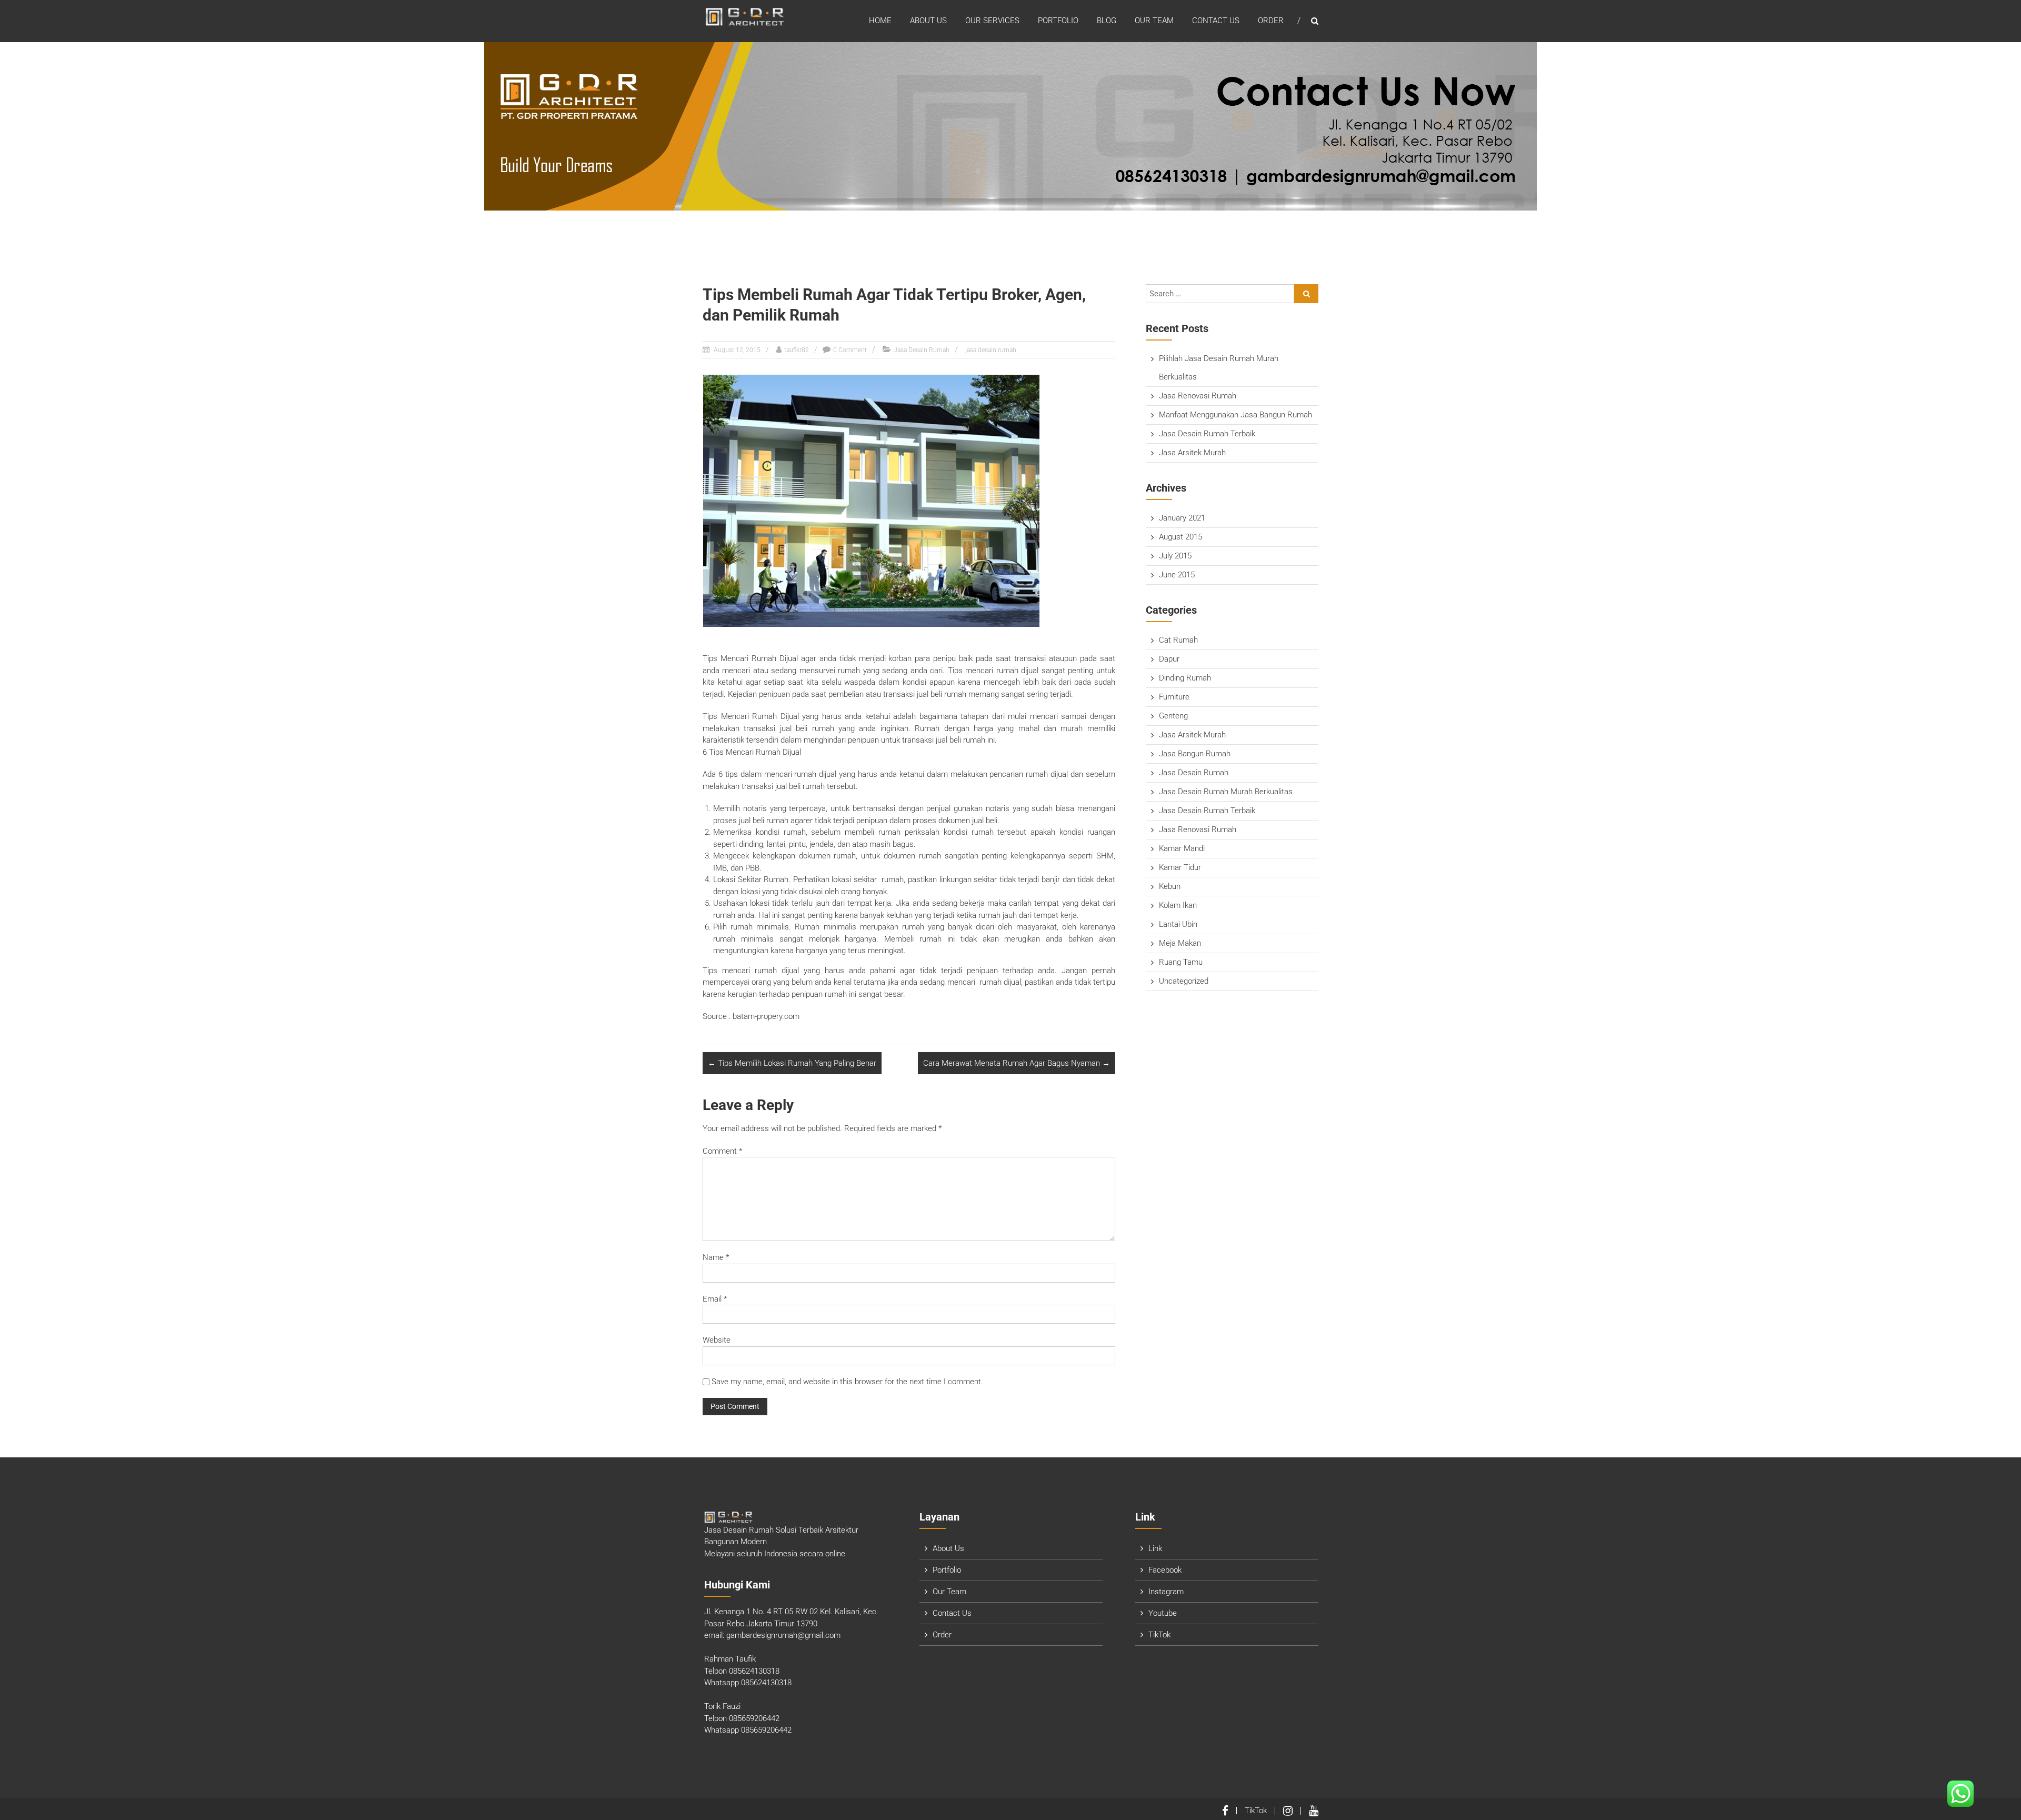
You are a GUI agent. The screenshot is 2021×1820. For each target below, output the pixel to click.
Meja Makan (1180, 943)
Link (1155, 1548)
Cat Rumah (1178, 640)
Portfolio (1058, 21)
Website (717, 1340)
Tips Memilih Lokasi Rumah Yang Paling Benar (792, 1063)
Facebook (1165, 1570)
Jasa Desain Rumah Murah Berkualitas (1226, 792)
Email (715, 1299)
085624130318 (754, 1671)
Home (880, 21)
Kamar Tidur (1180, 867)
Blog (1107, 21)
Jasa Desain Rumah (922, 350)
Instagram (1166, 1592)
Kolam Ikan (1178, 905)
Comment (722, 1151)
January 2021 (1182, 518)
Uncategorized (1184, 981)
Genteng (1173, 716)
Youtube (1163, 1613)
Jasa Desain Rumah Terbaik (1207, 434)
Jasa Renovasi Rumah (1198, 396)
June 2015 (1177, 575)
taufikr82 (797, 350)
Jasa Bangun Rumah (1195, 754)
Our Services (992, 21)
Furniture (1174, 697)
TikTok (1159, 1635)
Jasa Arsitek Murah (1192, 453)
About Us (928, 21)
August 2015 (1180, 537)
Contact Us (1216, 21)
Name (716, 1257)
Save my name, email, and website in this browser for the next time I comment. (847, 1382)
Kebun (1170, 886)
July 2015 (1175, 556)
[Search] (1306, 294)
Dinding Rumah (1185, 678)
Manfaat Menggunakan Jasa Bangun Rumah (1235, 415)
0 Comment (850, 350)
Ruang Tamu (1181, 962)
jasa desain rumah (991, 350)
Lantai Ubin (1178, 924)
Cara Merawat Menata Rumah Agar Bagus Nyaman (1017, 1063)
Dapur (1169, 659)
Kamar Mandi (1182, 848)
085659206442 (754, 1718)
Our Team (1154, 21)
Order (1271, 21)
